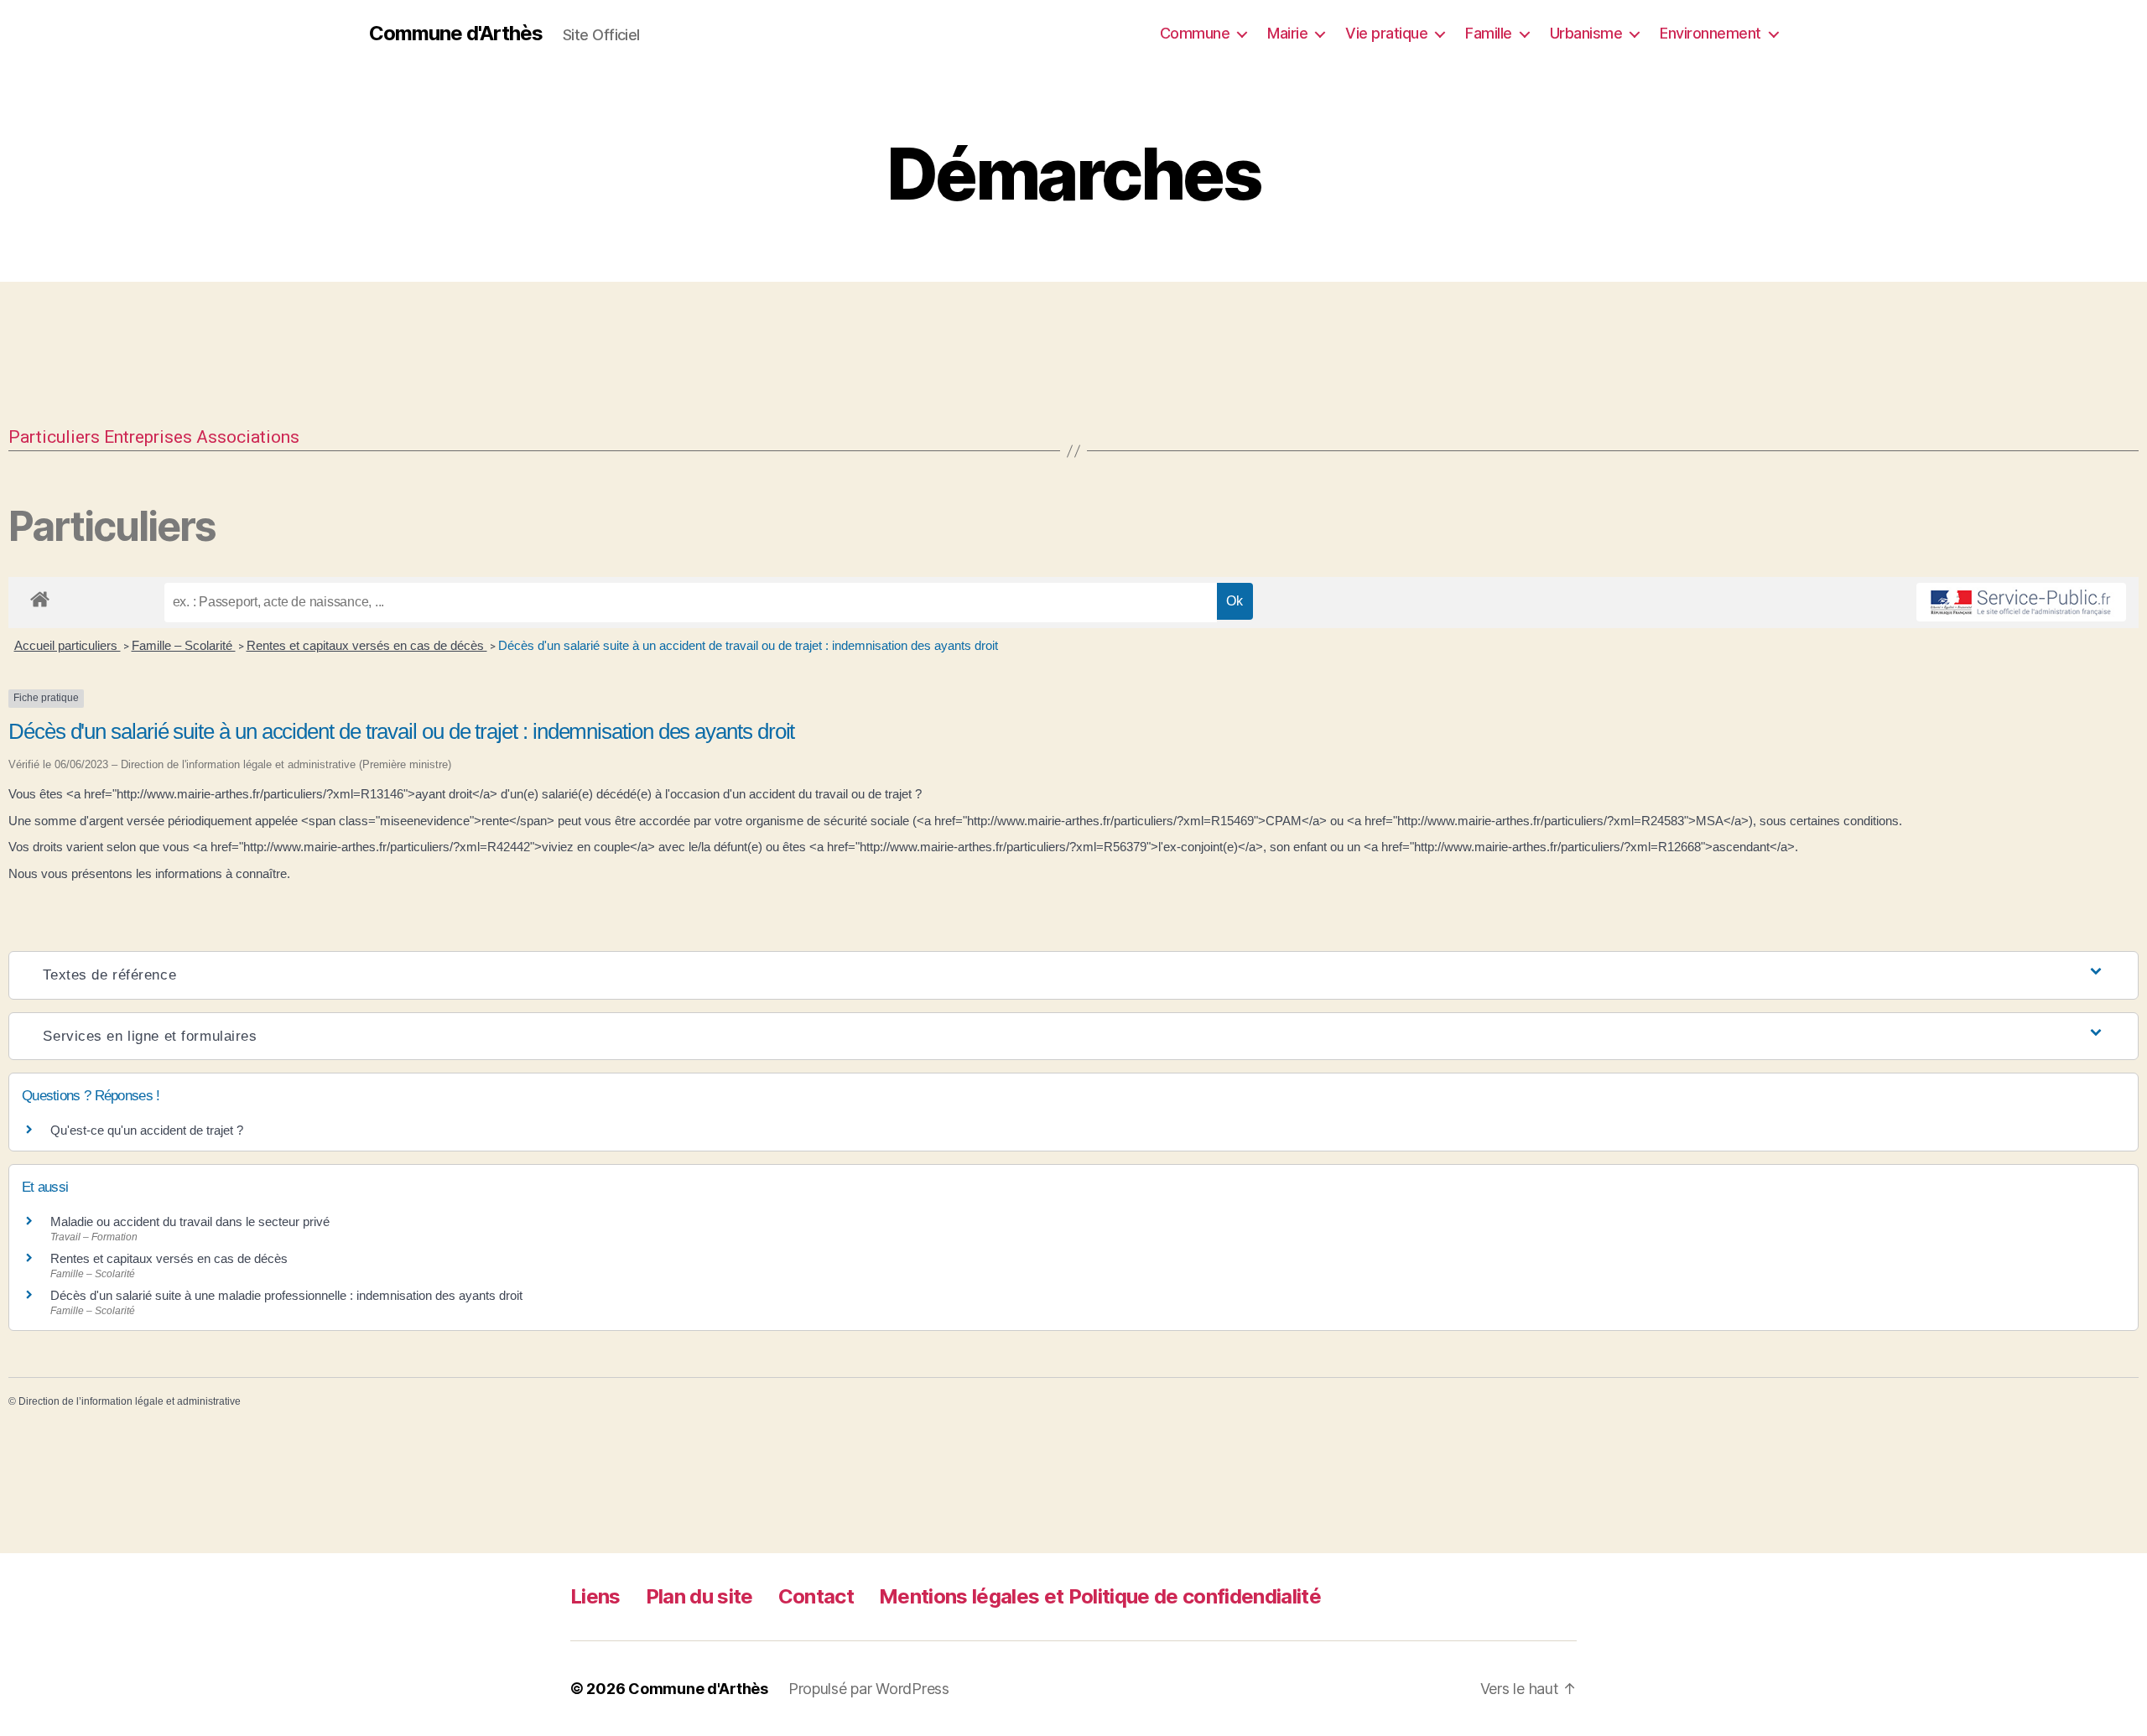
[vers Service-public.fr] (2021, 602)
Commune (1195, 33)
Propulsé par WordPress (869, 1689)
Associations (248, 437)
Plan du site (699, 1596)
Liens (595, 1596)
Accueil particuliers (68, 645)
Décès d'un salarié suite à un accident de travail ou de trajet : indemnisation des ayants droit (748, 645)
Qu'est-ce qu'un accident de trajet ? (147, 1130)
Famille (1489, 33)
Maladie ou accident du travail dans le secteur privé (190, 1221)
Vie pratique (1386, 33)
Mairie (1287, 33)
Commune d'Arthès (456, 34)
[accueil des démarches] (40, 596)
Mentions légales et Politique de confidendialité (1100, 1596)
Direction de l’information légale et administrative (130, 1401)
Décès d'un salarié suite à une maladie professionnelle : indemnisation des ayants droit (286, 1295)
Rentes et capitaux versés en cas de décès (367, 645)
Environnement (1710, 33)
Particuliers (54, 437)
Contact (816, 1596)
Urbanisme (1586, 33)
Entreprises (148, 437)
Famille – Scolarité (184, 645)
